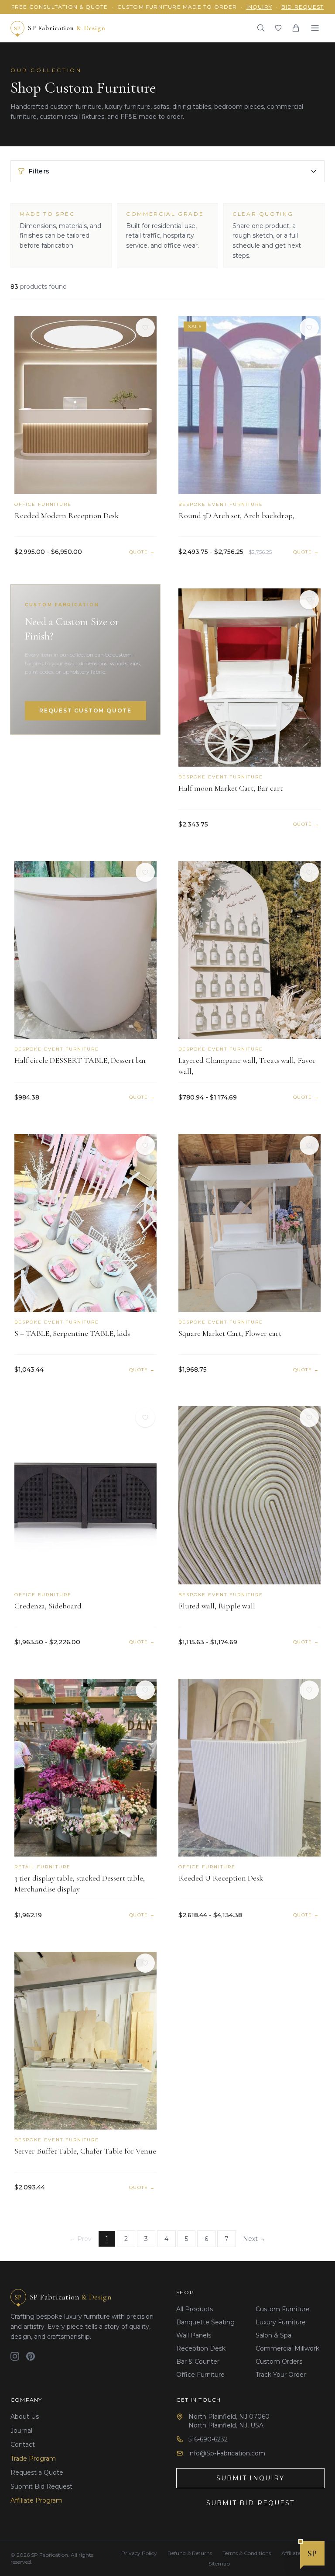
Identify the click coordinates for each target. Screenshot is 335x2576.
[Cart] (296, 28)
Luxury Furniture (281, 2322)
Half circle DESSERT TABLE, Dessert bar (80, 1060)
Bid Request (303, 7)
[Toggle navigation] (315, 28)
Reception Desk (201, 2348)
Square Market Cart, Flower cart (230, 1333)
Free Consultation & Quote (60, 7)
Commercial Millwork (287, 2348)
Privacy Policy (139, 2553)
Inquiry (259, 7)
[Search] (261, 28)
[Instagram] (15, 2356)
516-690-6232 (208, 2439)
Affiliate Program (36, 2500)
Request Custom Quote (85, 711)
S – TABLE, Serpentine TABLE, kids (72, 1333)
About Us (25, 2417)
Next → (254, 2239)
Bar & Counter (198, 2362)
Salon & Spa (273, 2335)
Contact (23, 2445)
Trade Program (33, 2458)
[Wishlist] (278, 28)
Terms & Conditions (247, 2553)
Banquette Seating (205, 2322)
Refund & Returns (190, 2553)
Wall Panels (194, 2335)
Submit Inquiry (250, 2478)
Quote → (142, 552)
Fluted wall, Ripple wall (217, 1606)
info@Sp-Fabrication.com (227, 2453)
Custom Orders (279, 2362)
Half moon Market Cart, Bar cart (231, 788)
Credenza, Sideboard (48, 1606)
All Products (195, 2309)
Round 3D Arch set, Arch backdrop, (236, 515)
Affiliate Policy (299, 2553)
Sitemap (219, 2564)
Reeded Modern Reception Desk (67, 515)
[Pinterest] (31, 2356)
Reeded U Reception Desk (221, 1878)
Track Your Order (281, 2375)
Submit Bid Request (41, 2486)
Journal (21, 2431)
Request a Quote (37, 2472)
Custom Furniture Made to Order (177, 7)
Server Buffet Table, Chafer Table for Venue (85, 2151)
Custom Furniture (283, 2309)
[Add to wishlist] (145, 328)
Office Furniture (200, 2375)
